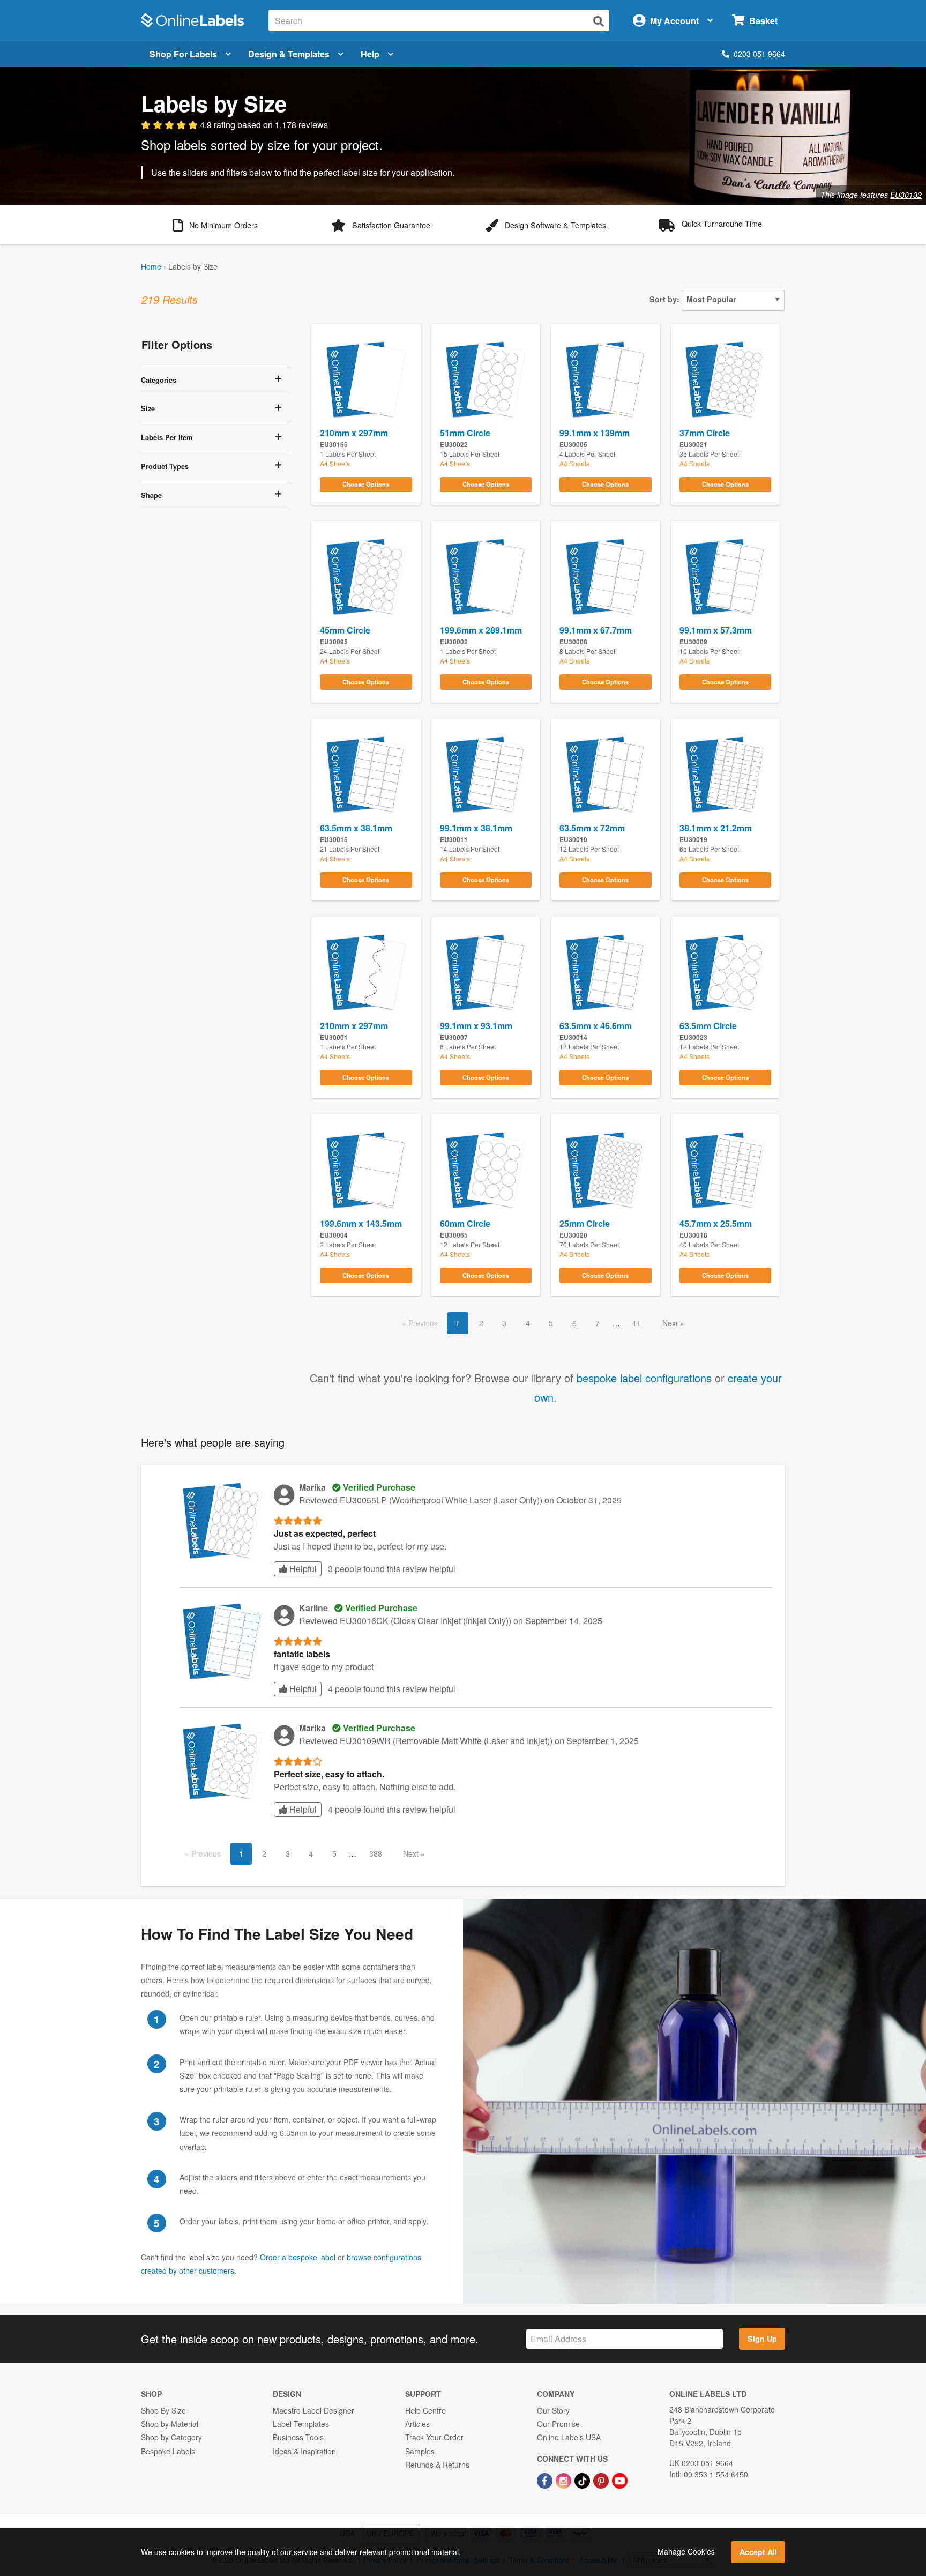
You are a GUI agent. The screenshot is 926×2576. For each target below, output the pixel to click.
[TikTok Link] (583, 2480)
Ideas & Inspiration (304, 2451)
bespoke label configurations (644, 1378)
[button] (215, 224)
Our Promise (558, 2424)
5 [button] (551, 1323)
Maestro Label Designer (313, 2410)
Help (370, 54)
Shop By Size (163, 2410)
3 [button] (504, 1323)
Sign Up (762, 2339)
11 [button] (637, 1323)
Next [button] (671, 1323)
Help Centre (425, 2410)
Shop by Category (171, 2437)
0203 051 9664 (759, 54)
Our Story (553, 2410)
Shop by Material (170, 2424)
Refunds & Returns (437, 2465)
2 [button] (481, 1323)
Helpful (302, 1569)
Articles (417, 2424)
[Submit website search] (599, 21)
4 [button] (528, 1323)
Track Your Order (434, 2437)
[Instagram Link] (565, 2480)
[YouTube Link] (620, 2480)
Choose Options (366, 484)
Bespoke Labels (168, 2451)
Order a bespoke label (298, 2257)
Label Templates (301, 2424)
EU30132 (906, 195)
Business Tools (298, 2437)
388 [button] (376, 1853)
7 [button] (598, 1323)
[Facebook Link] (546, 2480)
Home (151, 266)
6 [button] (574, 1323)
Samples (420, 2451)
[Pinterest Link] (602, 2480)
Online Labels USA (569, 2437)
